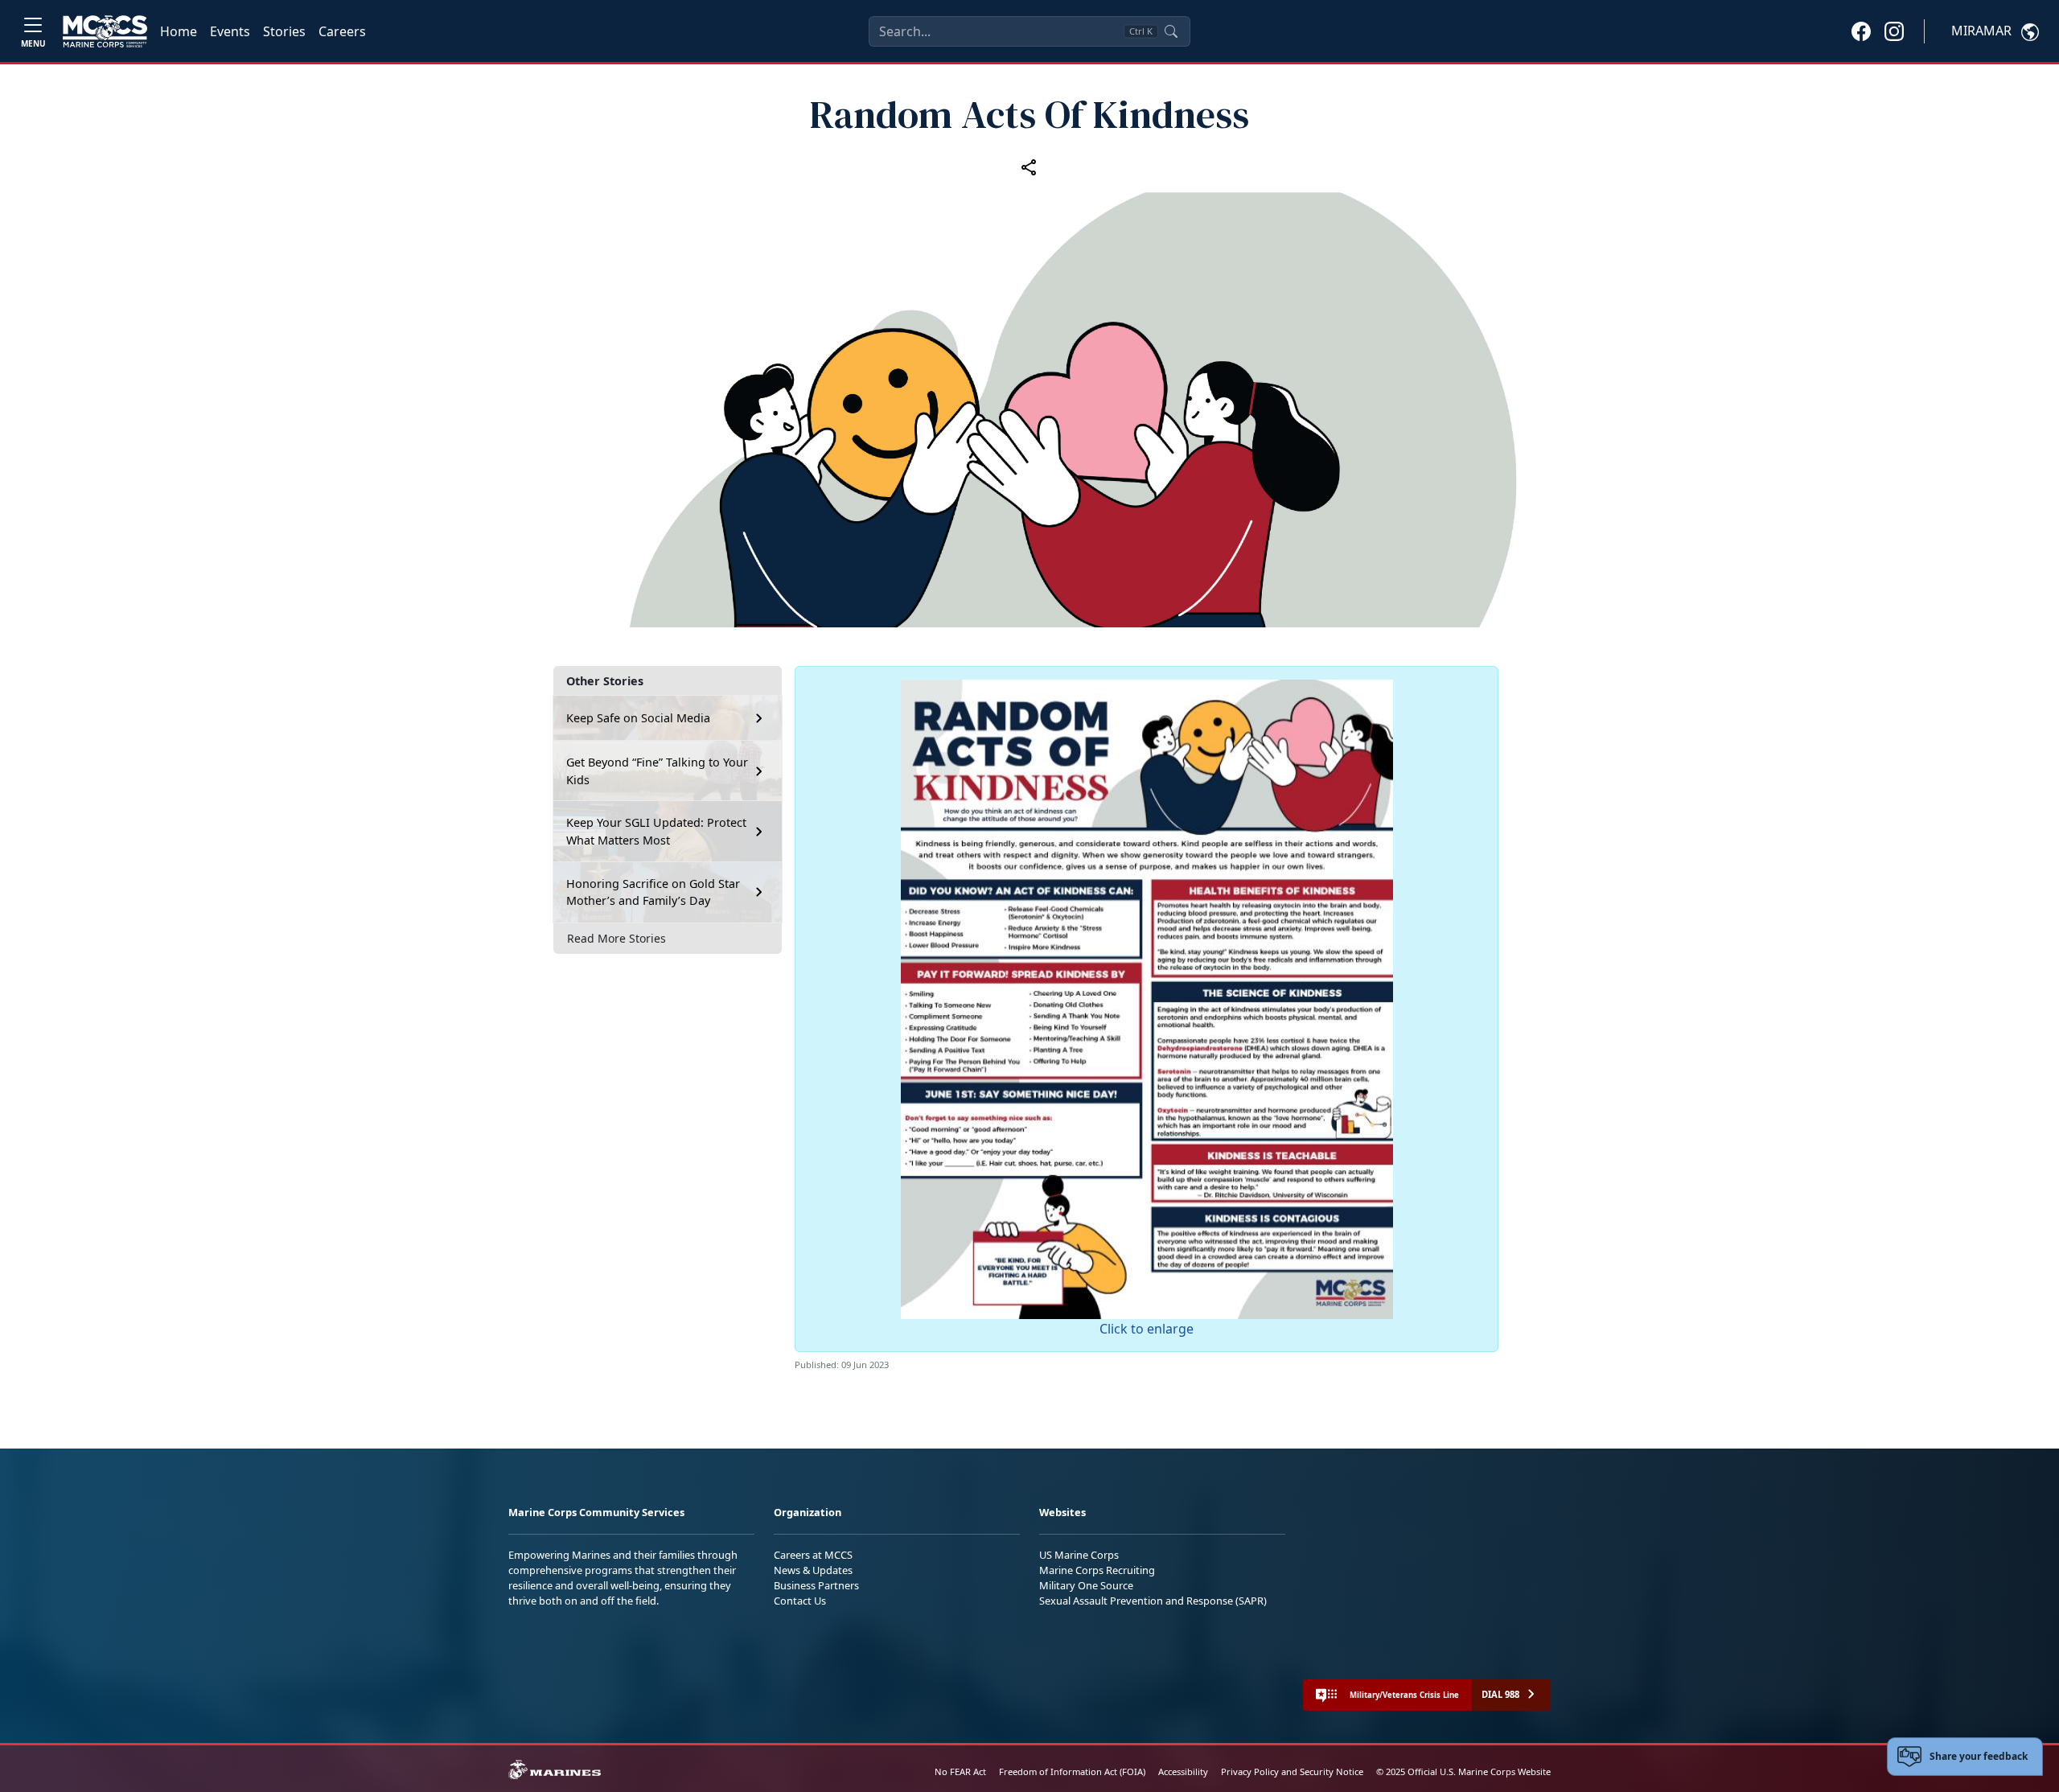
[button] (1861, 31)
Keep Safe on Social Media (638, 718)
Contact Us (800, 1601)
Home (179, 31)
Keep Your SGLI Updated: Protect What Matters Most (656, 831)
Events (230, 31)
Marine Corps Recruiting (1097, 1570)
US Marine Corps (1079, 1555)
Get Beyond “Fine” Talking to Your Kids (657, 771)
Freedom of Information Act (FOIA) (1072, 1771)
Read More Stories (616, 938)
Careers (342, 31)
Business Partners (816, 1585)
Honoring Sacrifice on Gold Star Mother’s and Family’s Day (653, 892)
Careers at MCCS (813, 1555)
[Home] (105, 31)
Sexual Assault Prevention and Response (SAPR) (1153, 1601)
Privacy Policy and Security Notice (1292, 1771)
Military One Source (1086, 1585)
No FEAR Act (960, 1771)
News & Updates (813, 1570)
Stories (284, 31)
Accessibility (1183, 1771)
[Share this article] (1029, 167)
